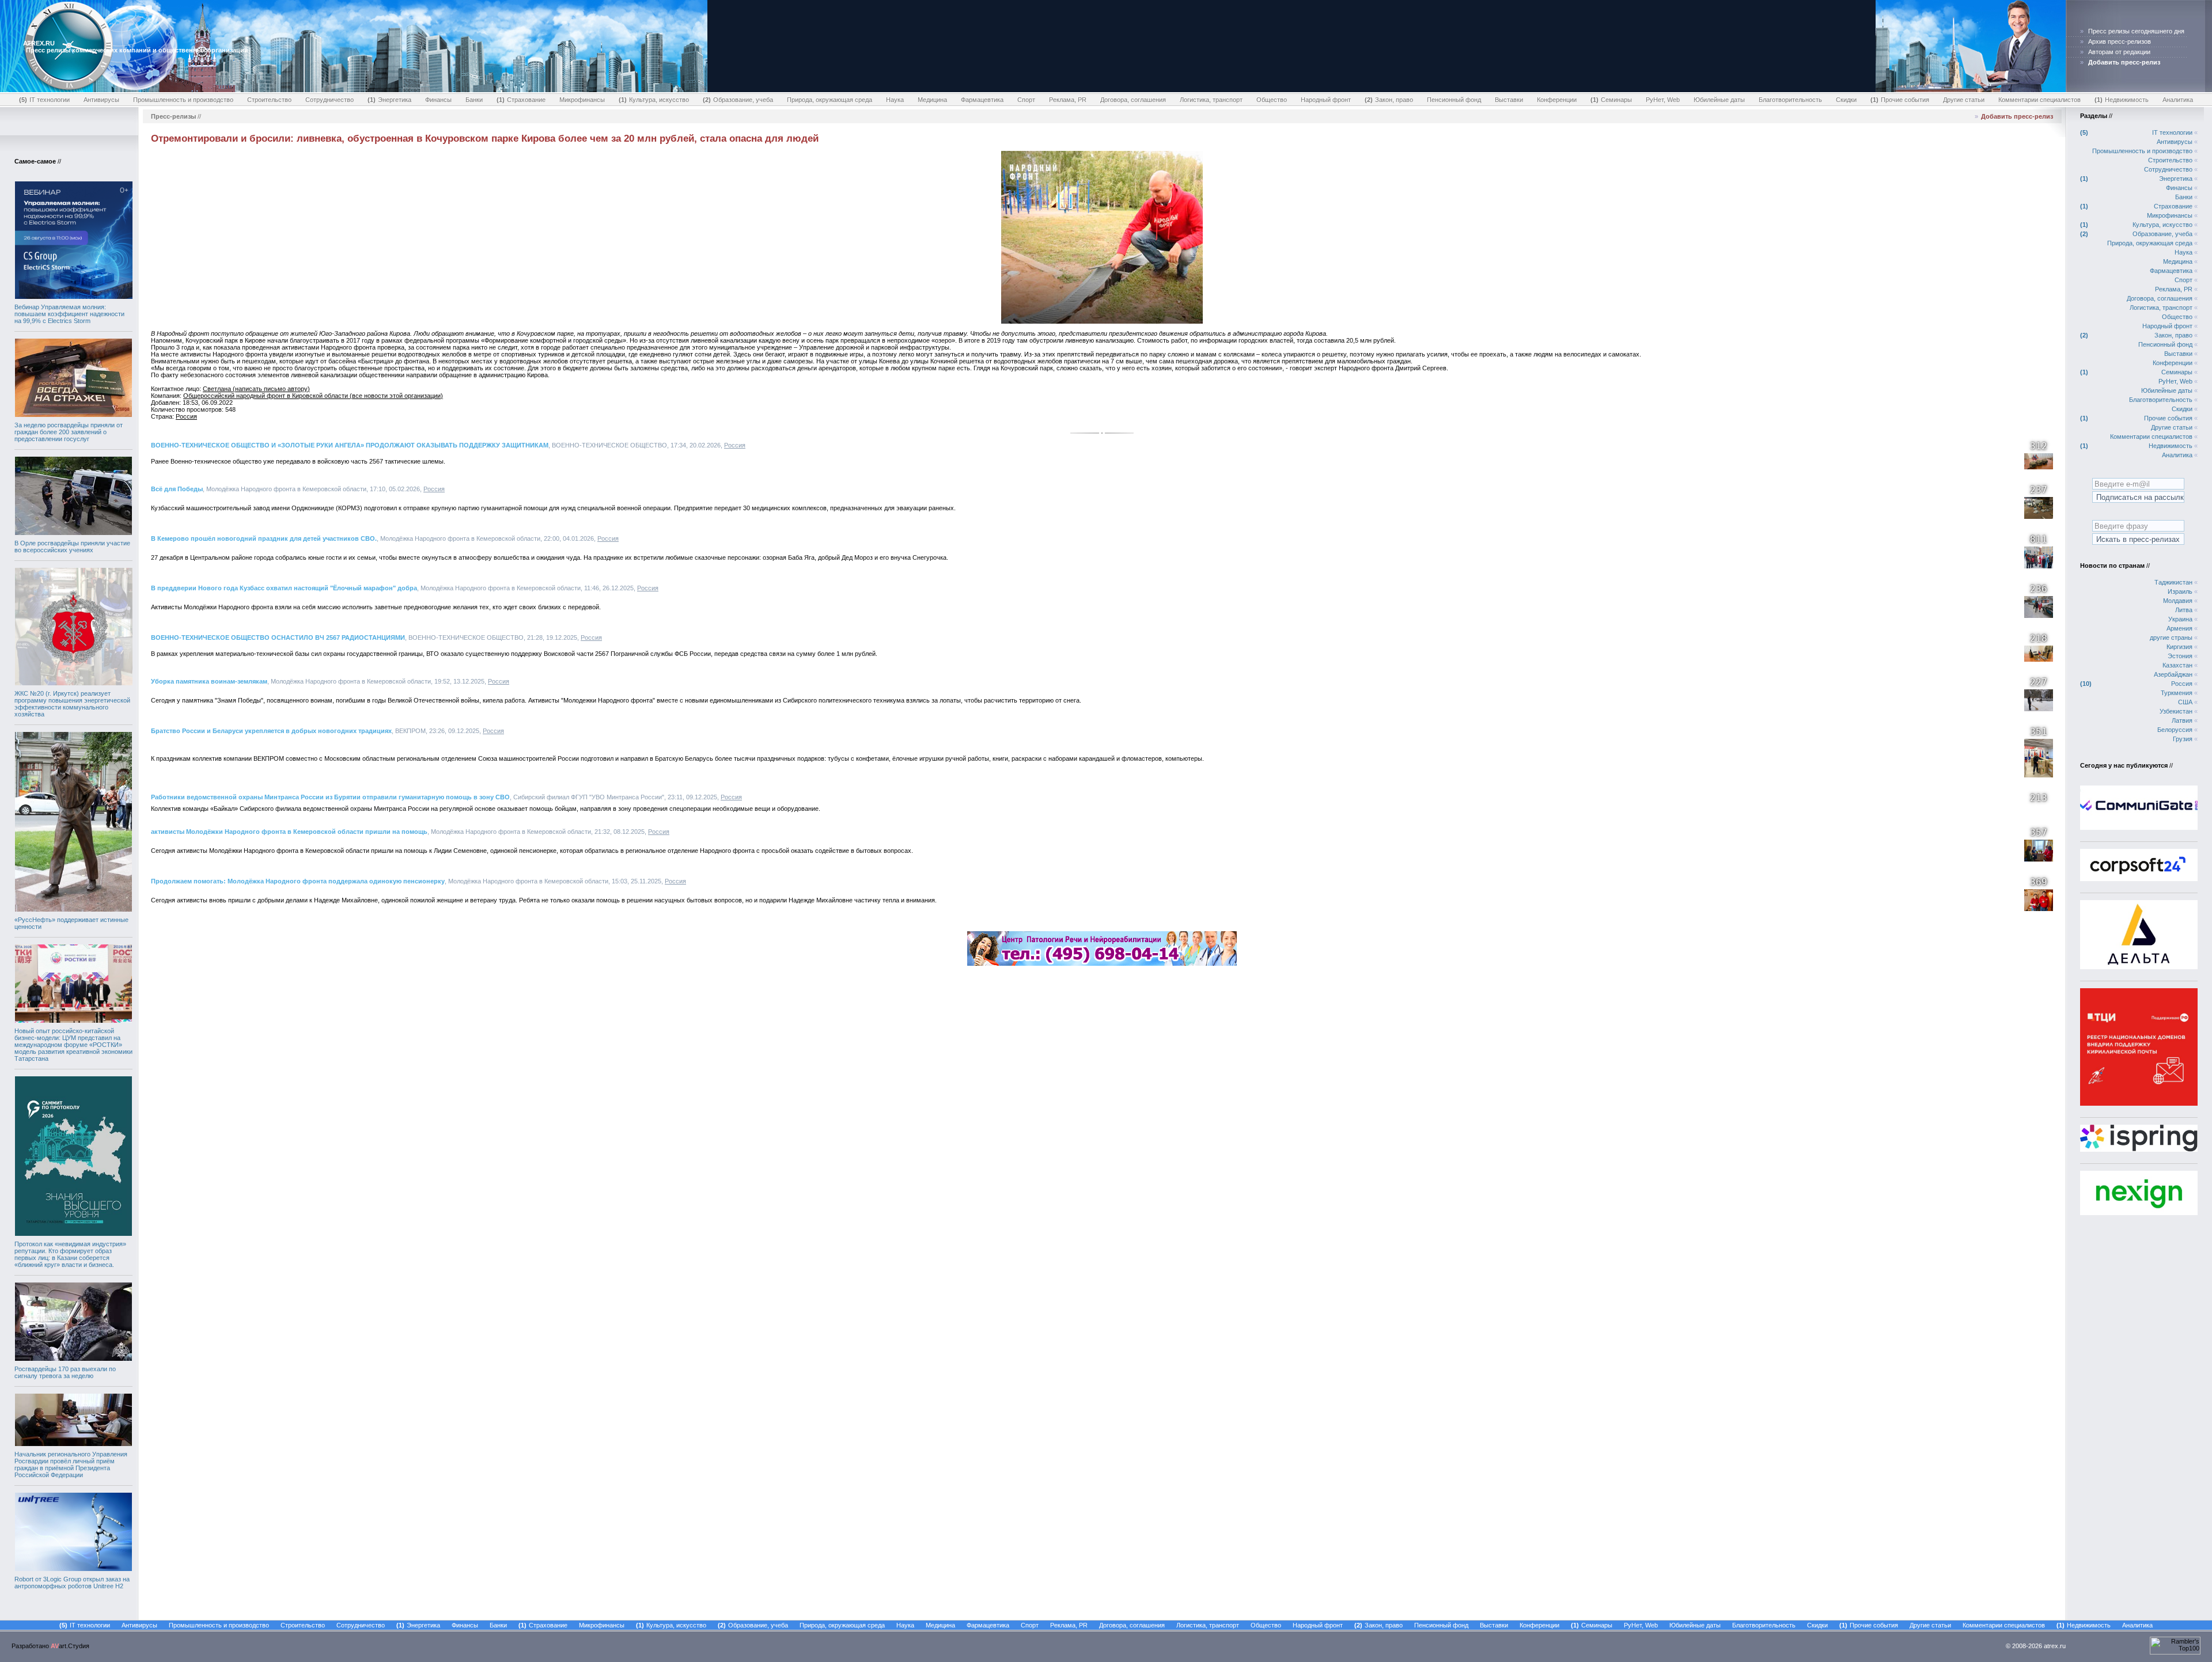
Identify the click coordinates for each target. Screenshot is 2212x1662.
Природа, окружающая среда (829, 100)
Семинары (1612, 100)
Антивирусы (101, 100)
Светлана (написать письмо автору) (256, 389)
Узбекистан (2176, 711)
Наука (895, 100)
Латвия (2182, 720)
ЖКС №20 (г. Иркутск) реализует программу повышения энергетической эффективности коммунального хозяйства (72, 704)
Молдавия (2178, 601)
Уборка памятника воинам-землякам (209, 681)
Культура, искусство (655, 100)
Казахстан (2177, 665)
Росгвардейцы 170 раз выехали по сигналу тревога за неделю (65, 1372)
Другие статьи (1964, 100)
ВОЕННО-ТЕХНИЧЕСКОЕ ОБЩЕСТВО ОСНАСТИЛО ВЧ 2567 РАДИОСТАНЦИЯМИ (278, 638)
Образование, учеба (739, 100)
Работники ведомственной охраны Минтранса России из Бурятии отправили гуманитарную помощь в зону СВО (330, 797)
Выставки (1509, 100)
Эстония (2180, 656)
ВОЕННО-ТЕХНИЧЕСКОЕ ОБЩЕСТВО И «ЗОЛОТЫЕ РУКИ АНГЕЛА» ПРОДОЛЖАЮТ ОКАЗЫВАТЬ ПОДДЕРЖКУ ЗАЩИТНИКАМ (350, 445)
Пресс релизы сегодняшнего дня (2136, 31)
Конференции (1557, 100)
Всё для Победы (177, 489)
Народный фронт (1326, 100)
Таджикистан (2173, 582)
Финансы (438, 100)
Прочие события (1901, 100)
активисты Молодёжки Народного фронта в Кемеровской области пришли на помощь (289, 832)
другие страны (2171, 638)
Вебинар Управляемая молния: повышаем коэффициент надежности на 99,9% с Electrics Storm (69, 314)
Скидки (1846, 100)
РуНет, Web (1663, 100)
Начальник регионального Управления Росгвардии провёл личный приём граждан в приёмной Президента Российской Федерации (71, 1464)
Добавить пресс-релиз (2017, 116)
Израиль (2180, 591)
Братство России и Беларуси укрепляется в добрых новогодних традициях (271, 731)
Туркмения (2177, 693)
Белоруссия (2175, 730)
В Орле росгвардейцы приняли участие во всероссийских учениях (72, 547)
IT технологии (46, 100)
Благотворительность (1790, 100)
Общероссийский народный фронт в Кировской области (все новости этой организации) (313, 396)
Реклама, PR (1068, 100)
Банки (474, 100)
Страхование (522, 100)
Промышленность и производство (183, 100)
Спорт (1026, 100)
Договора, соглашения (1133, 100)
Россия (186, 416)
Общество (1272, 100)
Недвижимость (2123, 100)
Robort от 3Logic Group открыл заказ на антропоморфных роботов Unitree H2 (72, 1583)
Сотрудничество (329, 100)
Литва (2184, 610)
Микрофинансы (582, 100)
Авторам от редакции (2119, 52)
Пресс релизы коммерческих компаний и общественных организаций (137, 50)
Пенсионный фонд (1454, 100)
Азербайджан (2173, 674)
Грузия (2183, 739)
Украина (2180, 619)
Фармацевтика (982, 100)
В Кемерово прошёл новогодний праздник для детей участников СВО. (264, 538)
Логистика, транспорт (1211, 100)
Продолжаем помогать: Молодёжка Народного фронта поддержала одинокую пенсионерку (298, 881)
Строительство (269, 100)
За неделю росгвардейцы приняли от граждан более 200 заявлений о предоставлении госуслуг (69, 432)
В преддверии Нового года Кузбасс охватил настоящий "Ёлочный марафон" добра (284, 588)
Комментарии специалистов (2039, 100)
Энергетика (391, 100)
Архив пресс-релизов (2120, 41)
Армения (2179, 628)
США (2185, 702)
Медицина (932, 100)
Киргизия (2179, 647)
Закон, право (1390, 100)
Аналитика (2178, 100)
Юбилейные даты (1719, 100)
